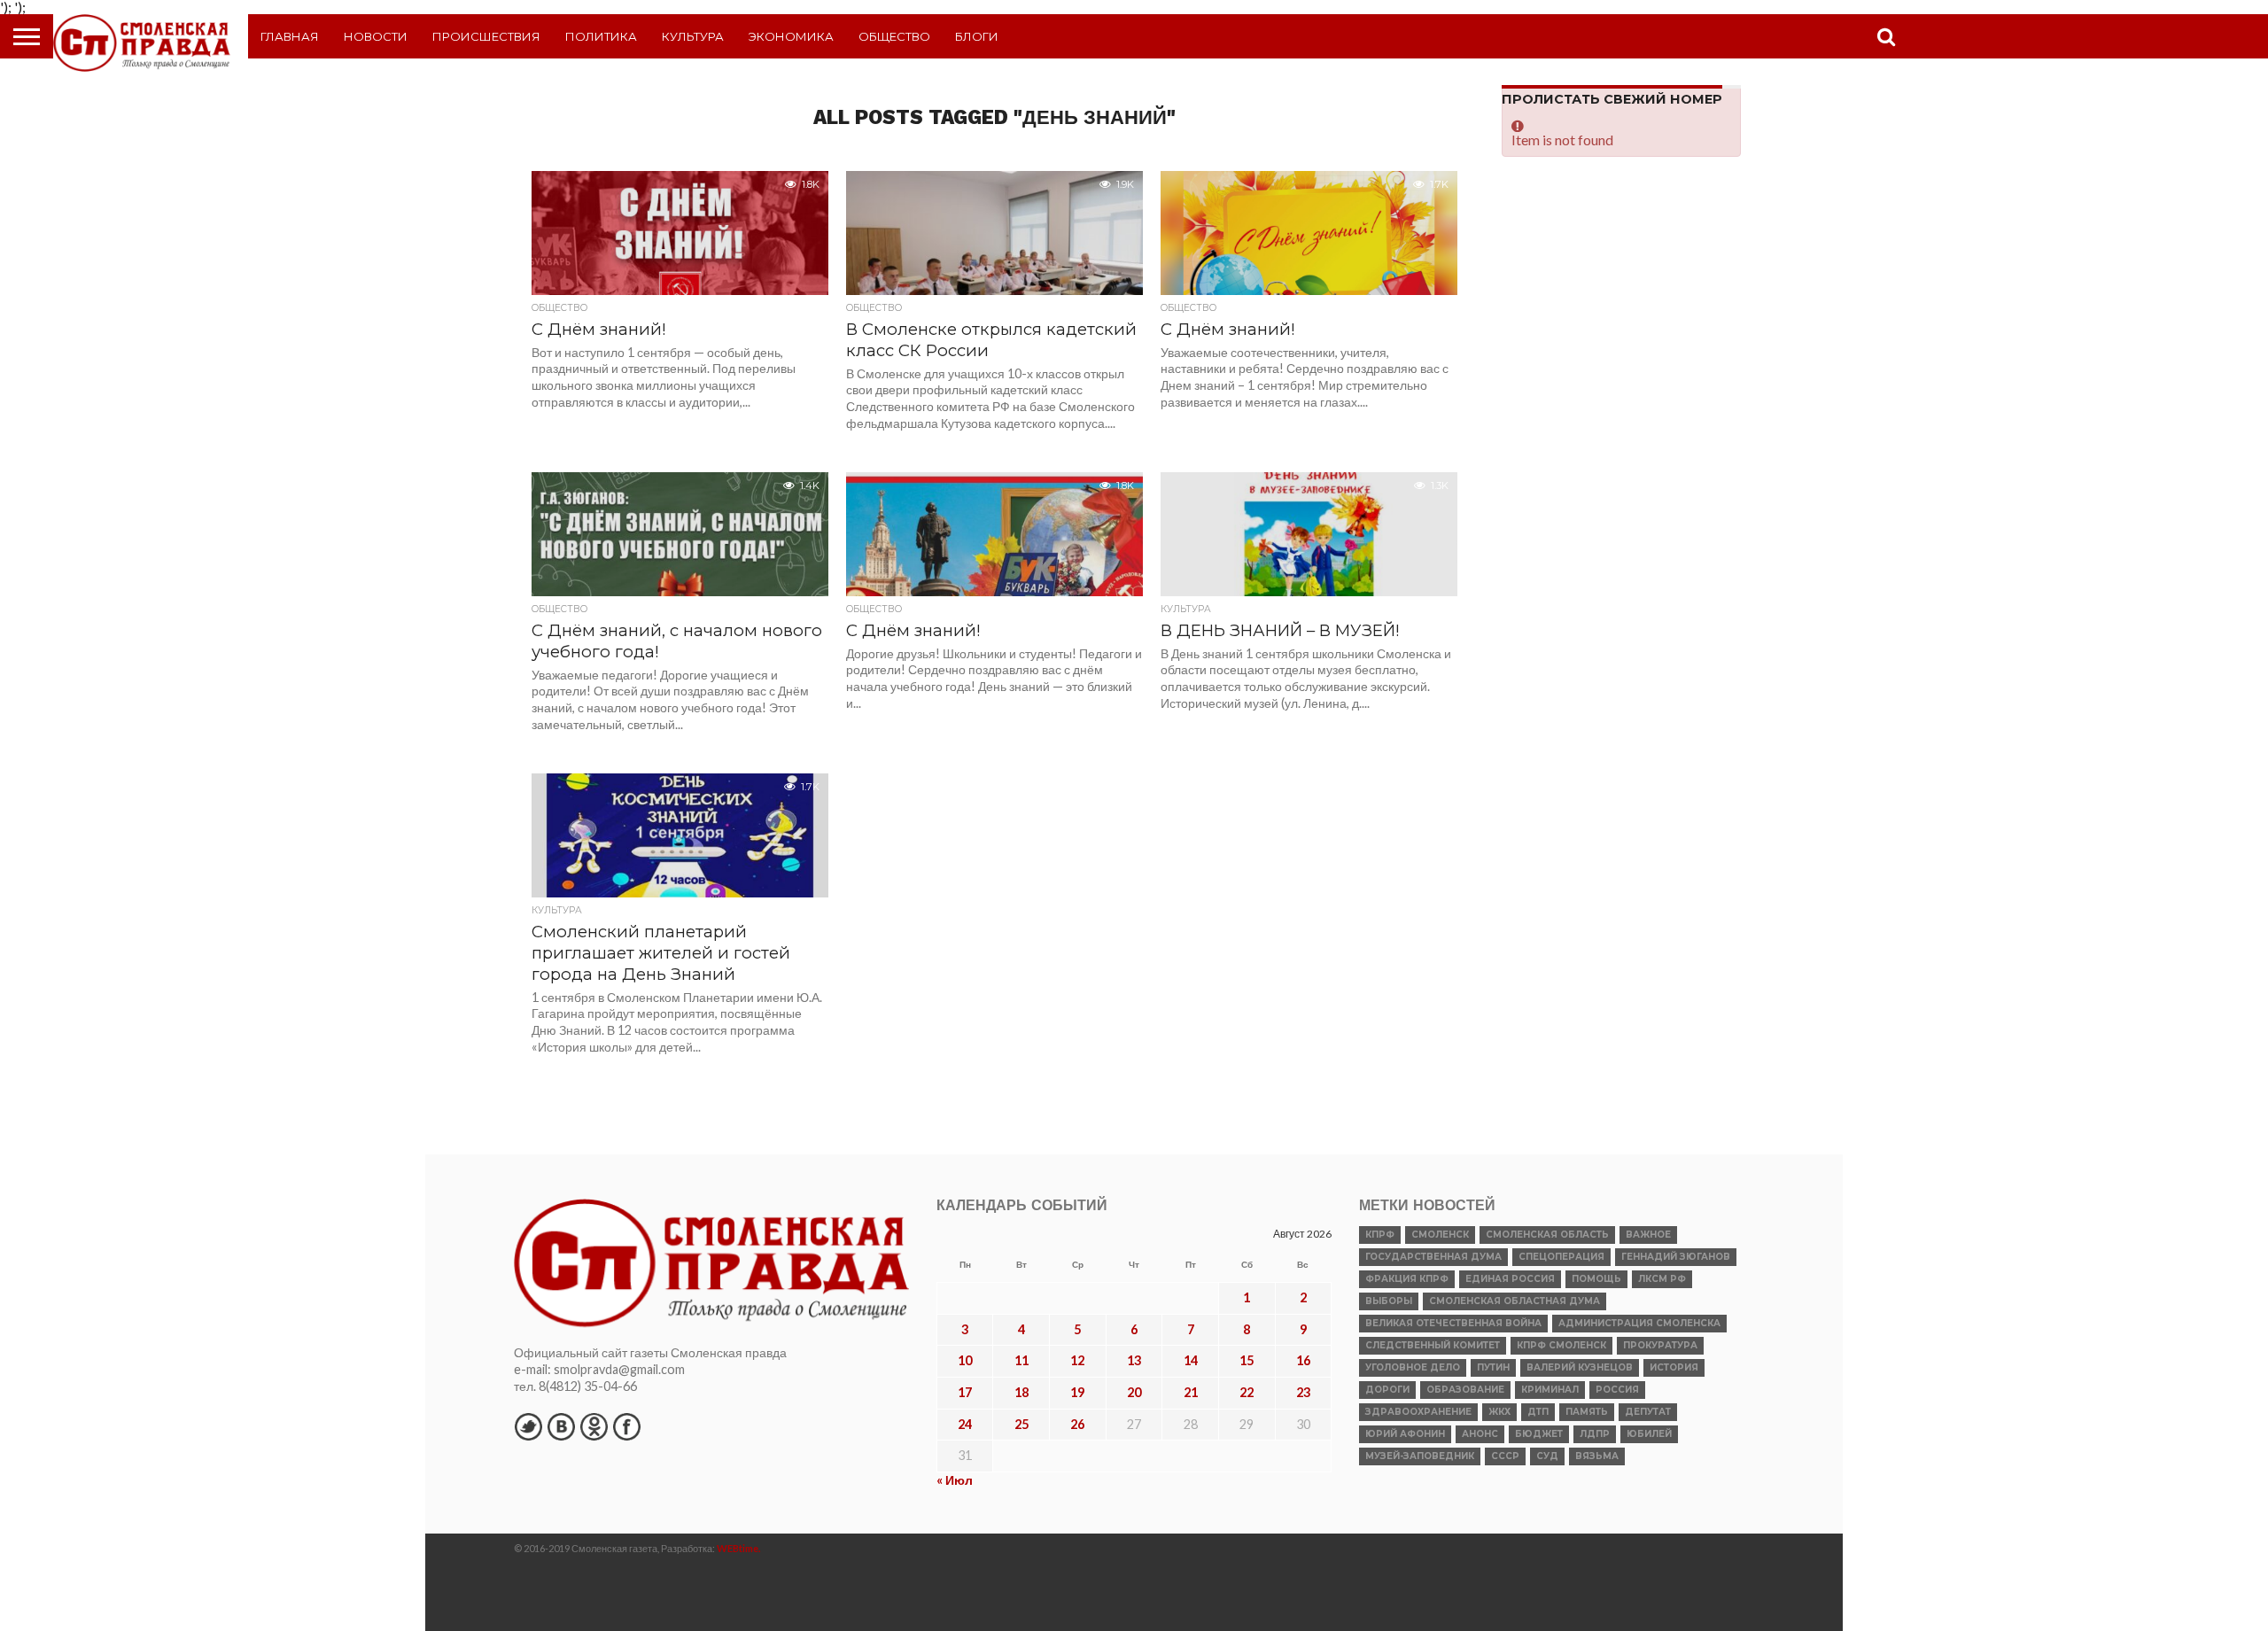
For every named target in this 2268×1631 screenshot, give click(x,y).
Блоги (977, 36)
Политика (601, 36)
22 (1247, 1392)
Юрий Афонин (1405, 1434)
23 (1303, 1392)
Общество (894, 36)
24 (965, 1424)
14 (1191, 1360)
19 (1077, 1392)
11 (1021, 1360)
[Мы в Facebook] (626, 1426)
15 (1247, 1360)
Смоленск (1440, 1235)
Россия (1617, 1390)
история (1674, 1367)
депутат (1648, 1412)
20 (1134, 1392)
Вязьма (1597, 1456)
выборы (1389, 1301)
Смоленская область (1547, 1235)
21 (1191, 1392)
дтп (1538, 1412)
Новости (376, 36)
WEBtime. (739, 1548)
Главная (290, 36)
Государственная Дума (1433, 1257)
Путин (1493, 1367)
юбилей (1649, 1434)
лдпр (1595, 1434)
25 (1021, 1424)
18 (1021, 1392)
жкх (1499, 1412)
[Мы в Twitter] (528, 1426)
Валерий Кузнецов (1580, 1367)
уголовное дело (1413, 1367)
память (1587, 1412)
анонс (1480, 1434)
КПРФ (1380, 1235)
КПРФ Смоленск (1561, 1345)
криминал (1550, 1390)
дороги (1387, 1390)
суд (1547, 1456)
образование (1465, 1390)
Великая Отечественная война (1453, 1323)
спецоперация (1561, 1257)
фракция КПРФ (1407, 1279)
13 (1134, 1360)
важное (1648, 1235)
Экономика (791, 36)
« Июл (955, 1480)
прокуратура (1660, 1345)
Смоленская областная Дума (1515, 1301)
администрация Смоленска (1639, 1323)
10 (965, 1360)
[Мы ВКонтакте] (561, 1426)
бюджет (1539, 1434)
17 (965, 1392)
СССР (1505, 1456)
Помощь (1596, 1279)
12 (1077, 1360)
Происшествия (486, 36)
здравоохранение (1418, 1412)
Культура (693, 36)
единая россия (1510, 1279)
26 (1077, 1424)
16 (1303, 1360)
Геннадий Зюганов (1676, 1257)
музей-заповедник (1420, 1456)
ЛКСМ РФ (1662, 1279)
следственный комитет (1433, 1345)
